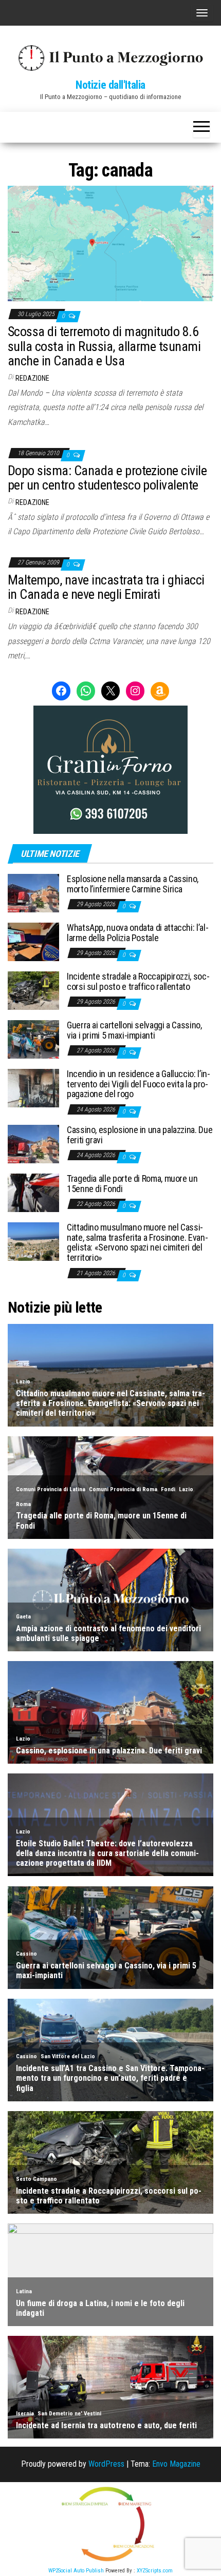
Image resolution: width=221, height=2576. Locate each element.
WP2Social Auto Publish (76, 2571)
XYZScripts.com (155, 2571)
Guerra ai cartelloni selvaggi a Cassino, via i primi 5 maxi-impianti (134, 1030)
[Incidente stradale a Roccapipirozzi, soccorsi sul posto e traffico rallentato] (33, 990)
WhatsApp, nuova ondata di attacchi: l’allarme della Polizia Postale (138, 933)
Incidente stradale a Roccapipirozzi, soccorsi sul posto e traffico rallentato (138, 981)
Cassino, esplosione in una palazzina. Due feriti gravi (140, 1135)
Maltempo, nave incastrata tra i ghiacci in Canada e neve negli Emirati (106, 587)
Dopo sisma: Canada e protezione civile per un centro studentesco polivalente (107, 478)
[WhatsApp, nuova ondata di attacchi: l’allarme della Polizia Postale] (33, 941)
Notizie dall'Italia (110, 85)
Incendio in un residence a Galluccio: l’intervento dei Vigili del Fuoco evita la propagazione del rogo (139, 1084)
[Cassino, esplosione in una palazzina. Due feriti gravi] (33, 1144)
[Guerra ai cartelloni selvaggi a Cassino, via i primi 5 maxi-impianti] (33, 1039)
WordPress (106, 2464)
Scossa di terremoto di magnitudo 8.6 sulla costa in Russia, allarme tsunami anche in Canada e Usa (104, 346)
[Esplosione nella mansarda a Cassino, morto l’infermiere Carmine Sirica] (33, 893)
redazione (32, 378)
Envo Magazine (176, 2464)
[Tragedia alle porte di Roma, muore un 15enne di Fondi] (33, 1192)
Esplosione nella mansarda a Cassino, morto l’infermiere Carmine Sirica (133, 884)
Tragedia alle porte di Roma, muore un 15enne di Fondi (132, 1184)
